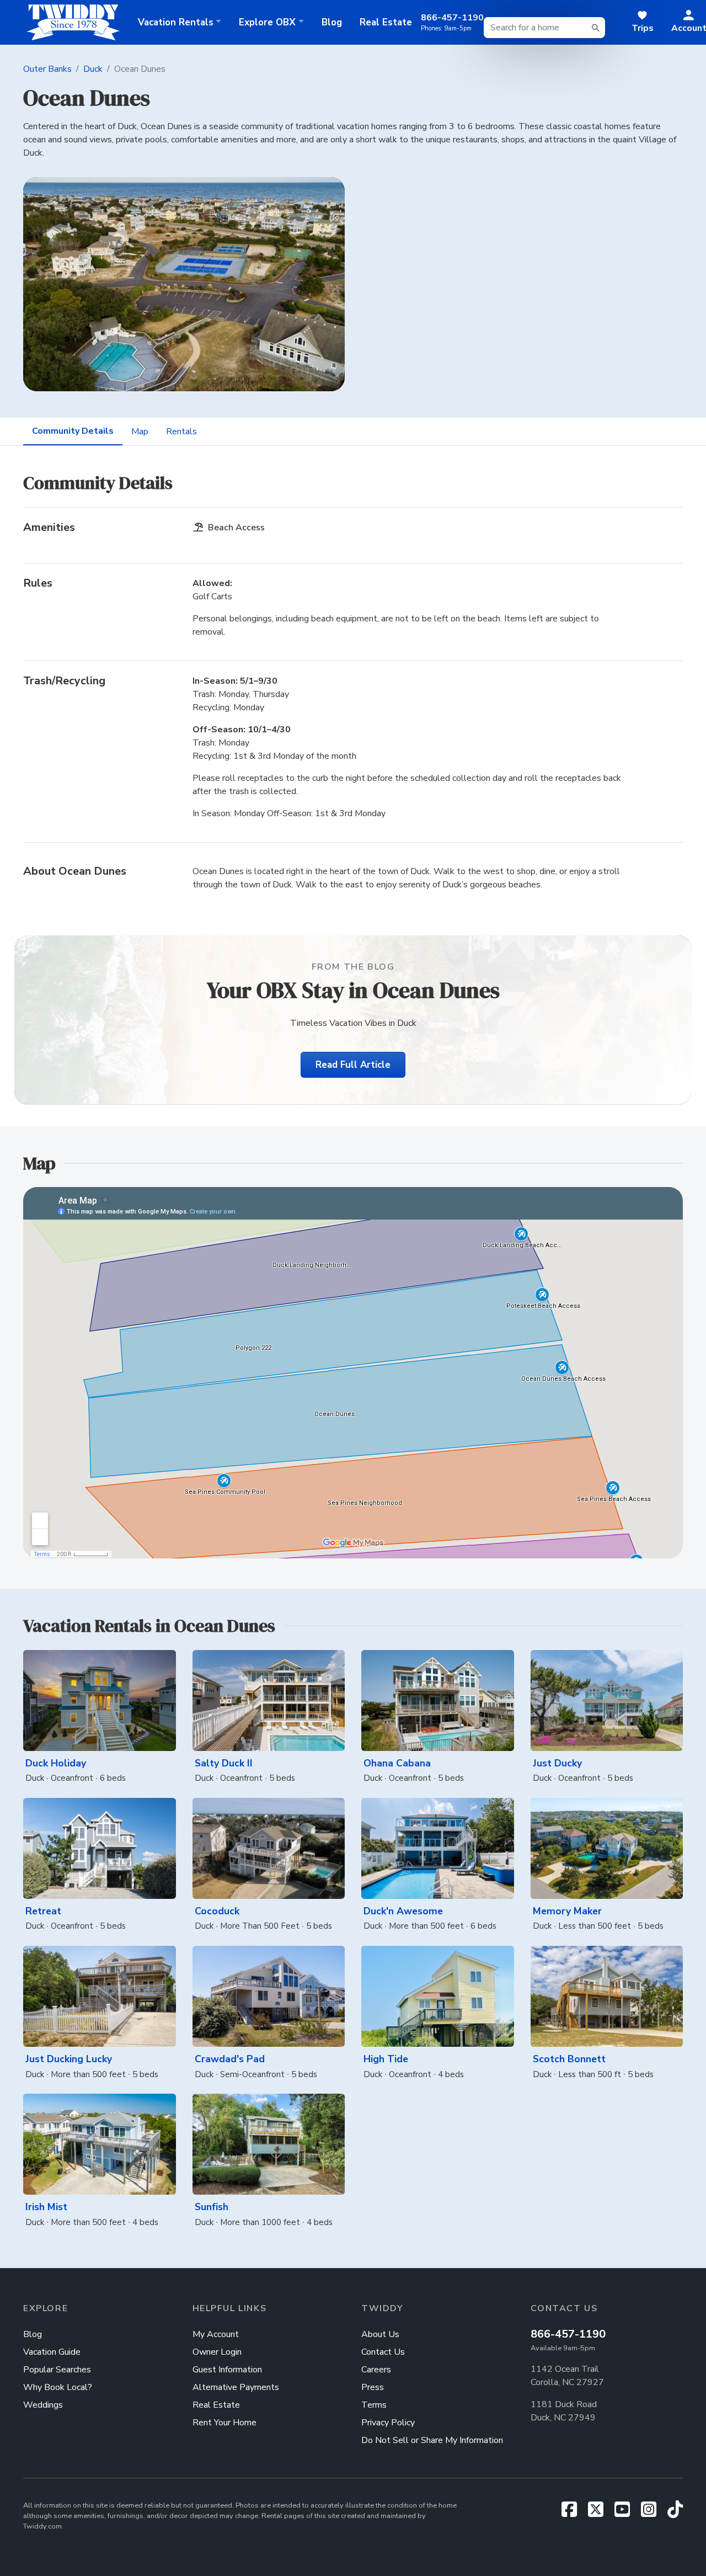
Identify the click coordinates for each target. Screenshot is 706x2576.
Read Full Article (353, 1065)
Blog (332, 22)
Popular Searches (57, 2370)
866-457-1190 (568, 2334)
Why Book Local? (58, 2387)
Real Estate (386, 22)
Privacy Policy (388, 2423)
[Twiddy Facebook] (574, 2513)
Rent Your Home (224, 2423)
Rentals (181, 432)
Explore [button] (267, 22)
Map (140, 432)
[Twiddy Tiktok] (675, 2513)
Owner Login (217, 2352)
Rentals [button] (176, 22)
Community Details (73, 431)
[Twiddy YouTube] (627, 2513)
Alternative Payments (236, 2387)
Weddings (43, 2405)
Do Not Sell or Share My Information (432, 2440)
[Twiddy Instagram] (653, 2513)
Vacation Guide (52, 2352)
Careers (376, 2370)
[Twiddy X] (600, 2513)
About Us (380, 2334)
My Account (216, 2334)
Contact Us (383, 2352)
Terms (374, 2405)
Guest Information (227, 2370)
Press (373, 2387)
